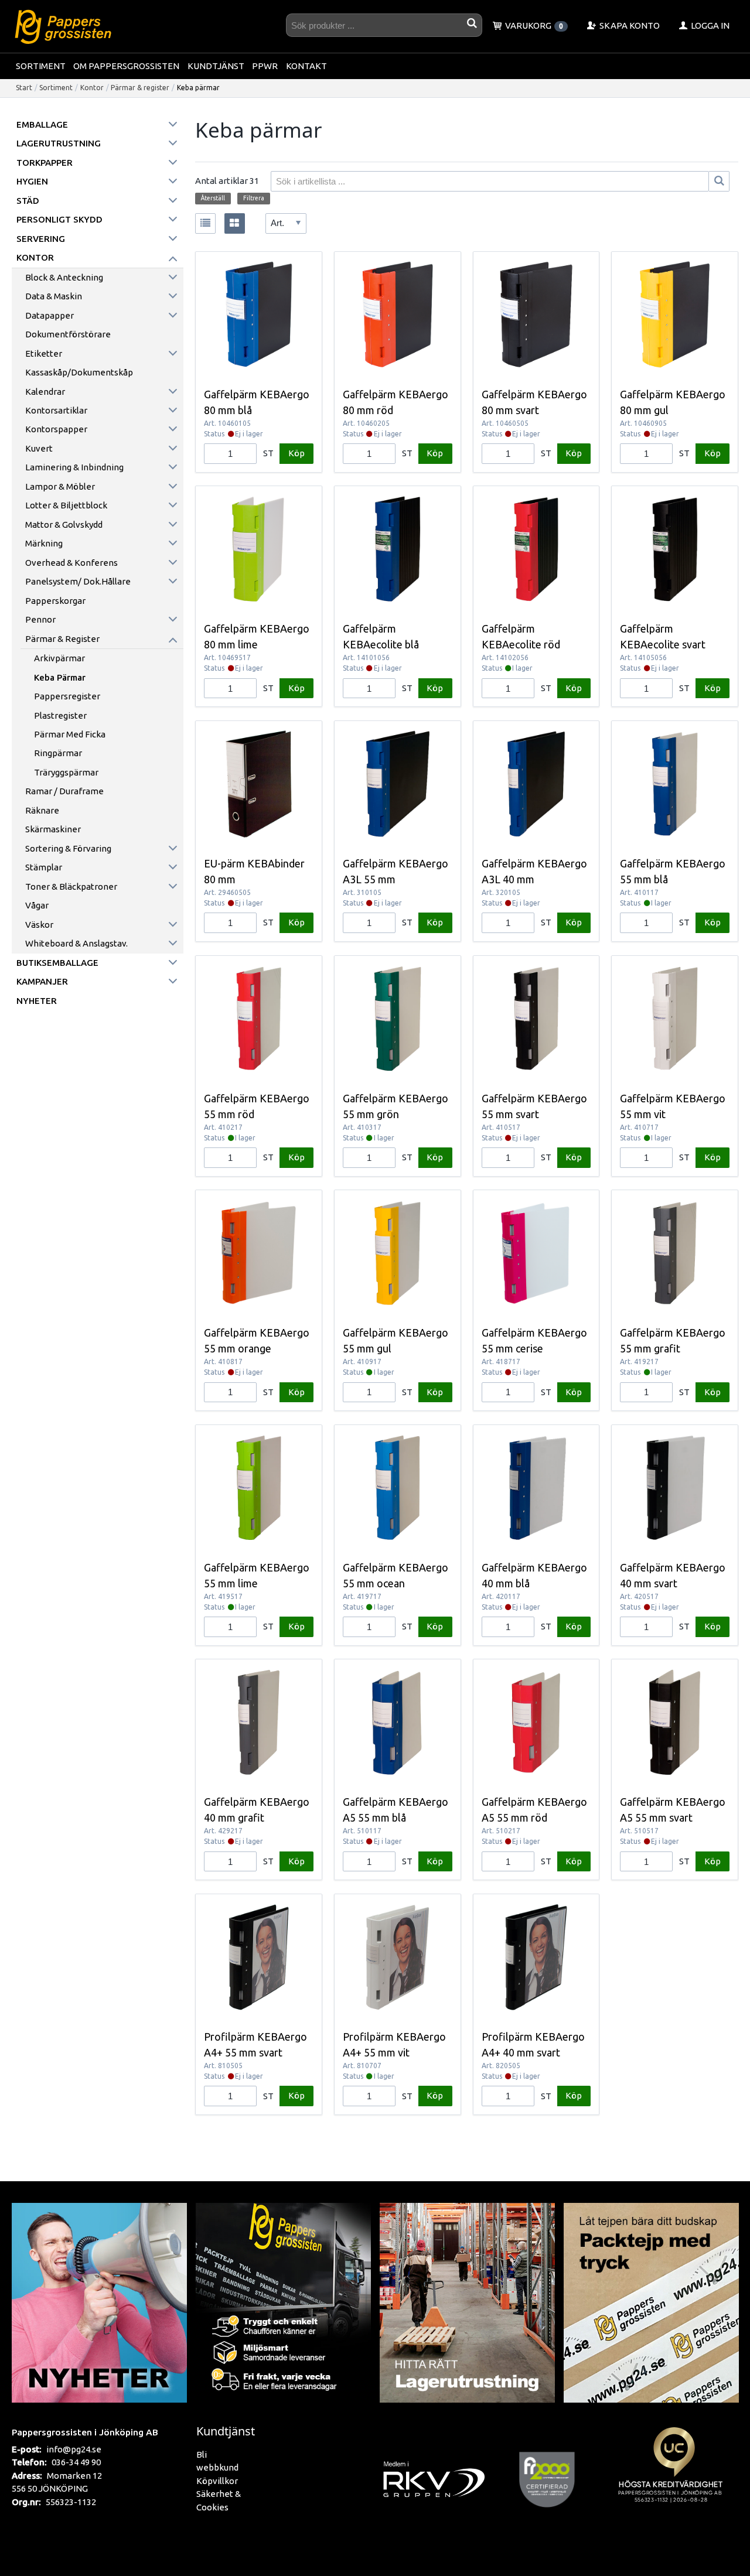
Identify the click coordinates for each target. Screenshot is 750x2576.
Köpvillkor (217, 2481)
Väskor (39, 925)
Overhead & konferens (71, 563)
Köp (296, 453)
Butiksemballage (57, 963)
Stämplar (44, 867)
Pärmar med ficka (70, 734)
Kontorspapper (56, 429)
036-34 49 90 (76, 2462)
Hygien (32, 181)
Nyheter (37, 1001)
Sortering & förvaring (68, 848)
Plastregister (60, 715)
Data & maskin (54, 296)
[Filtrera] (719, 181)
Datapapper (50, 315)
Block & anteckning (64, 277)
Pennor (40, 619)
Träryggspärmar (66, 772)
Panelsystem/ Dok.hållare (78, 581)
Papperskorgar (55, 601)
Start (24, 88)
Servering (41, 239)
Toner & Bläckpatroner (71, 886)
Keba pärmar (60, 677)
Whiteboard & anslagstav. (76, 943)
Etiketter (44, 353)
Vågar (37, 905)
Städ (28, 201)
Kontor (92, 88)
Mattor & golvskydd (64, 525)
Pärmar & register (140, 88)
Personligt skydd (59, 219)
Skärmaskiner (53, 829)
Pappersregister (67, 696)
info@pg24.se (74, 2449)
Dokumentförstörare (68, 334)
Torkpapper (45, 163)
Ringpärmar (58, 753)
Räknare (42, 810)
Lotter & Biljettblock (66, 505)
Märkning (44, 543)
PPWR (265, 66)
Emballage (42, 124)
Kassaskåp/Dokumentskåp (79, 372)
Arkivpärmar (59, 658)
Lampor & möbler (60, 486)
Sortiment (41, 66)
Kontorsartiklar (56, 410)
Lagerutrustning (59, 143)
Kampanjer (42, 981)
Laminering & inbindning (74, 467)
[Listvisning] (205, 223)
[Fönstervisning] (235, 223)
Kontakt (306, 66)
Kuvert (39, 448)
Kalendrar (45, 392)
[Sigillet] (674, 2478)
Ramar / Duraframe (64, 791)
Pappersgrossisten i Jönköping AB (85, 2432)
